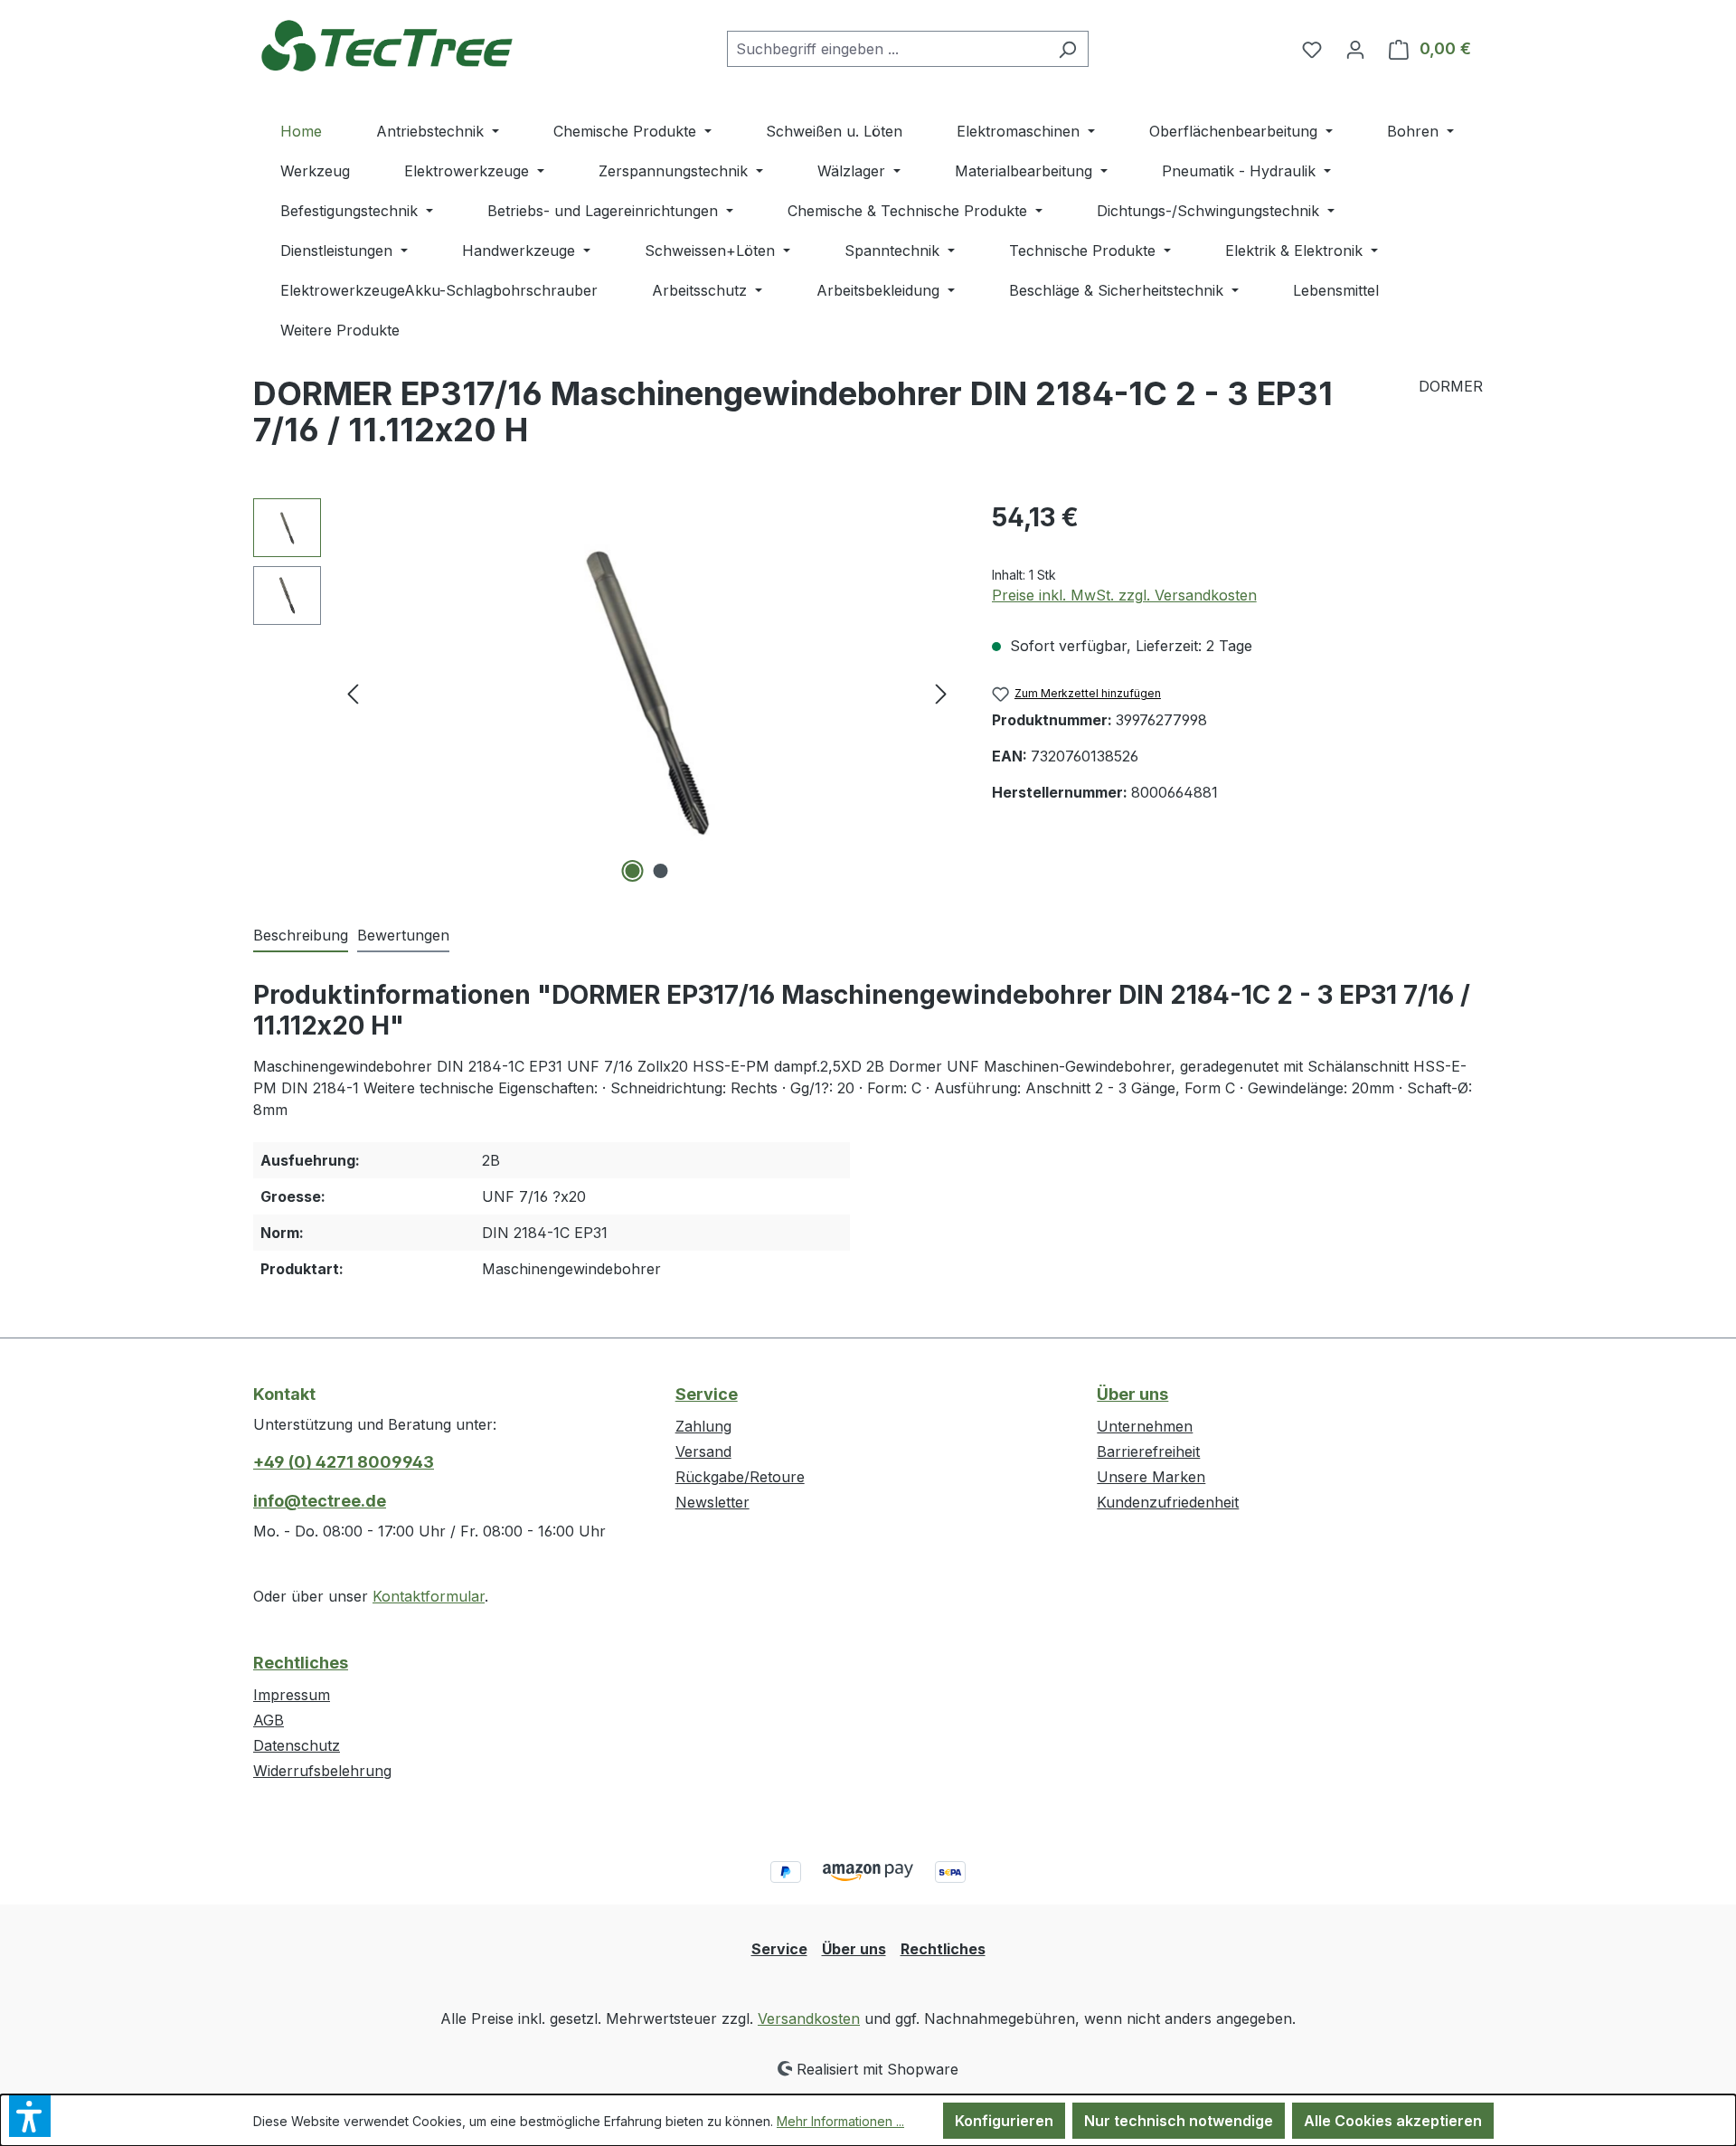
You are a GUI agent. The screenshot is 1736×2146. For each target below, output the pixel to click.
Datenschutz (297, 1745)
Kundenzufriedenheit (1168, 1502)
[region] (604, 693)
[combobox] (887, 49)
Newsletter (712, 1502)
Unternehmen (1145, 1426)
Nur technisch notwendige (1179, 2121)
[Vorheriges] (353, 693)
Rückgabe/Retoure (740, 1477)
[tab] (301, 936)
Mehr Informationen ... (840, 2121)
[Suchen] (1067, 49)
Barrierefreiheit (1148, 1451)
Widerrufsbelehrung (322, 1771)
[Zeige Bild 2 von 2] (661, 871)
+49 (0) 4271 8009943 (344, 1462)
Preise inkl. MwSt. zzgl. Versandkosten (1124, 595)
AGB (269, 1720)
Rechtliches (301, 1663)
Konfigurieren (1004, 2121)
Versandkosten (809, 2018)
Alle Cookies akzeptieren (1393, 2121)
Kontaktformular (429, 1596)
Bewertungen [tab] (403, 935)
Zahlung (703, 1426)
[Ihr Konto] (1355, 49)
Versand (703, 1451)
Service (707, 1394)
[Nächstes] (941, 693)
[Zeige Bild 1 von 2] (633, 871)
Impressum (292, 1695)
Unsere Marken (1151, 1477)
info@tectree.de (320, 1501)
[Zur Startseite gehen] (389, 45)
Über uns (1132, 1394)
